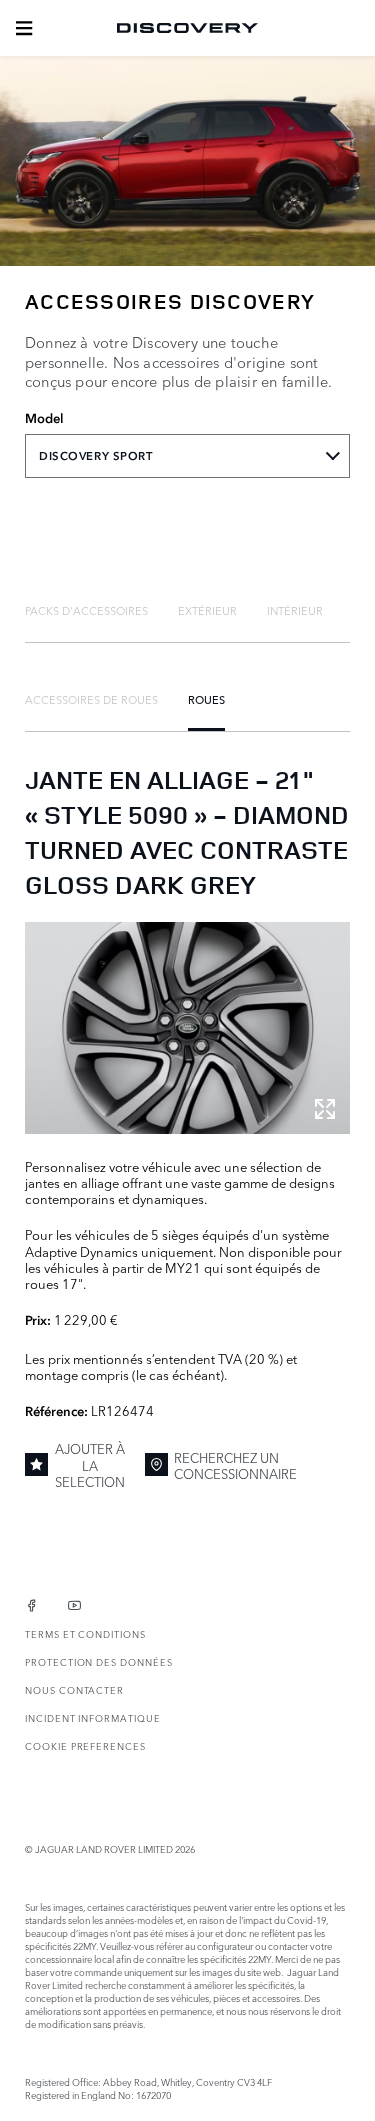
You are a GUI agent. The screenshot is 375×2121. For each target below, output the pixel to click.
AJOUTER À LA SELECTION (90, 1464)
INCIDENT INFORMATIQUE (93, 1717)
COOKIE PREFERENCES (85, 1745)
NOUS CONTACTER (74, 1689)
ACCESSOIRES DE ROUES (91, 699)
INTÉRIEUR (295, 610)
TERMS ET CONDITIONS (85, 1633)
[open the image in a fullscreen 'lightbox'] (187, 1027)
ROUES (206, 699)
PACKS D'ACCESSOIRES (86, 610)
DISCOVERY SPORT (96, 456)
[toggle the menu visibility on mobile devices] (24, 28)
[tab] (86, 610)
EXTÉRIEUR (207, 610)
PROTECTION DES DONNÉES (99, 1661)
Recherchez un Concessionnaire (235, 1465)
